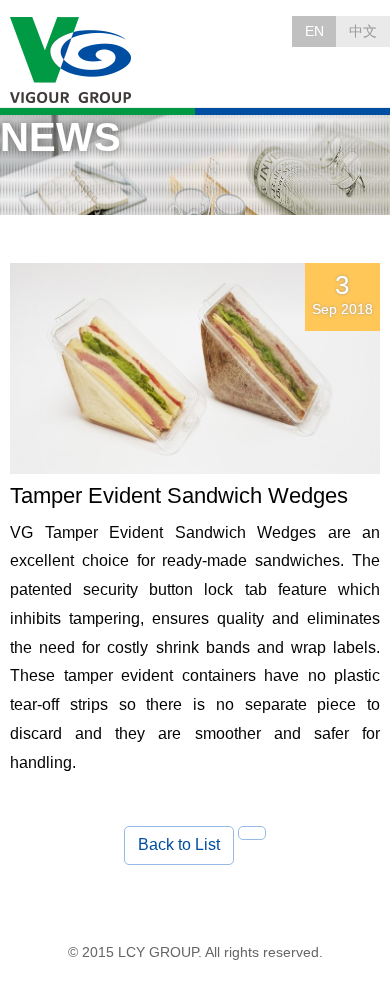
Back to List (179, 844)
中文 (363, 31)
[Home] (72, 61)
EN (314, 31)
